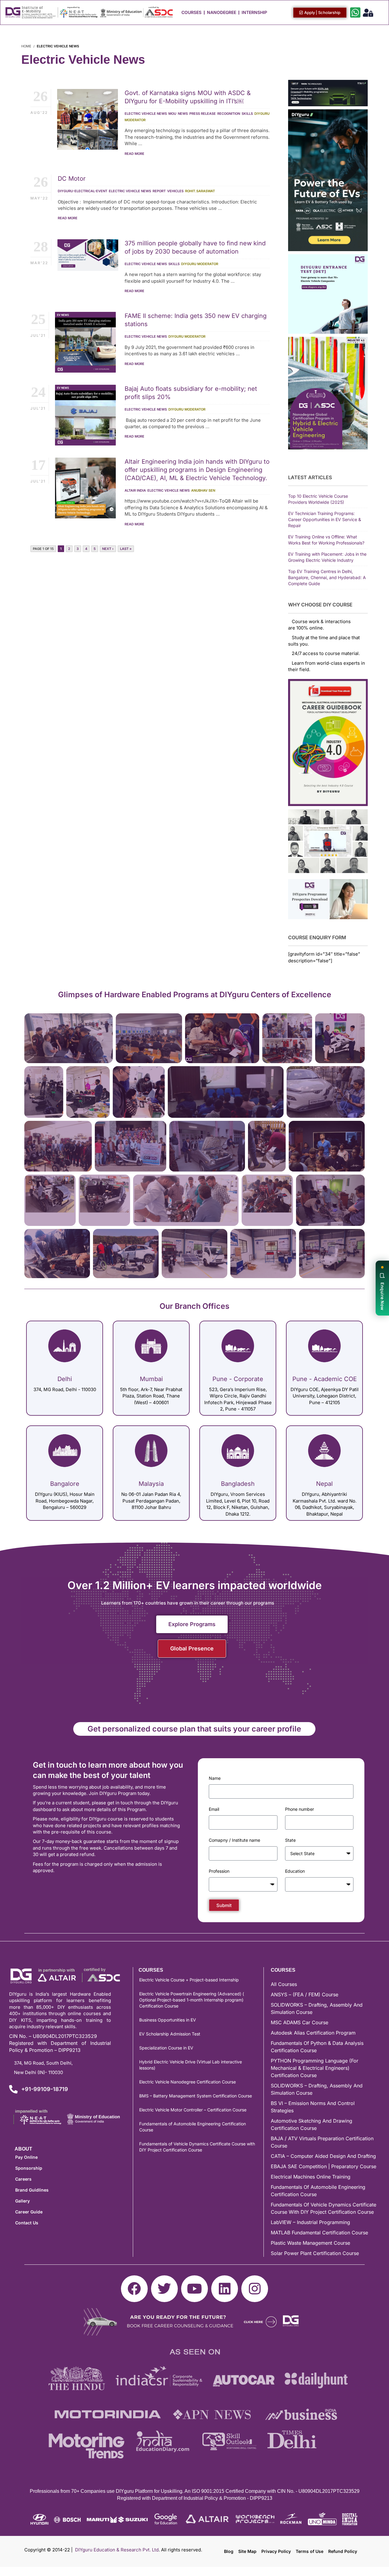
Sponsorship (29, 2168)
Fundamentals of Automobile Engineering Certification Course (193, 2127)
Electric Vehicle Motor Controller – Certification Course (193, 2110)
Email (214, 1809)
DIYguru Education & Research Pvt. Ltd (117, 2550)
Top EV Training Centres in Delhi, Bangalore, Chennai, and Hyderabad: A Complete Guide (327, 577)
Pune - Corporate (238, 1379)
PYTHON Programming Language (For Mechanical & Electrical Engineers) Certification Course (315, 2068)
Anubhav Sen (203, 490)
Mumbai (151, 1379)
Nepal (324, 1484)
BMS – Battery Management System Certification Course (196, 2096)
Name (215, 1778)
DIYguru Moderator (200, 264)
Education (295, 1871)
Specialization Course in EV (166, 2048)
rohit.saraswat (200, 191)
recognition (229, 114)
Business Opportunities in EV (168, 2020)
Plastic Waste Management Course (310, 2243)
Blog (229, 2551)
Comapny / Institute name (234, 1840)
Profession (219, 1871)
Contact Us (27, 2223)
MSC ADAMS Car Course (299, 2022)
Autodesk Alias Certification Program (313, 2033)
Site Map (247, 2551)
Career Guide (29, 2212)
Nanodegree (222, 12)
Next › (108, 549)
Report (159, 191)
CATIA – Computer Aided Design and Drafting (323, 2156)
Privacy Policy (276, 2551)
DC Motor (72, 179)
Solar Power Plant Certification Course (315, 2253)
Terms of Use (310, 2551)
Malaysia (151, 1484)
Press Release (203, 114)
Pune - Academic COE (325, 1379)
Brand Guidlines (32, 2190)
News (183, 114)
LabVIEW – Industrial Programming (310, 2222)
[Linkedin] (225, 2289)
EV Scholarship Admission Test (170, 2034)
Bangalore (65, 1484)
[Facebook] (134, 2289)
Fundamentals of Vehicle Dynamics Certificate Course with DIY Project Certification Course (197, 2147)
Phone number (299, 1809)
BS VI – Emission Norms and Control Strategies (313, 2107)
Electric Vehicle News (146, 114)
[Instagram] (255, 2289)
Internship (254, 12)
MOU (172, 114)
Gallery (22, 2201)
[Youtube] (194, 2289)
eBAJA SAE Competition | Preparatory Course (324, 2166)
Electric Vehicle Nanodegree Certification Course (188, 2082)
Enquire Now (382, 1296)
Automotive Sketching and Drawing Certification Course (312, 2124)
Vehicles (175, 191)
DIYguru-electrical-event (83, 191)
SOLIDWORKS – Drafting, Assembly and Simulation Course (317, 2008)
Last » (126, 549)
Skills (247, 114)
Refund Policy (343, 2551)
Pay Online (26, 2157)
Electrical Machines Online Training (311, 2177)
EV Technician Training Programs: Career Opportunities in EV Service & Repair (325, 519)
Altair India (135, 490)
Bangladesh (238, 1484)
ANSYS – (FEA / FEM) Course (305, 1994)
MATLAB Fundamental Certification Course (319, 2233)
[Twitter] (164, 2289)
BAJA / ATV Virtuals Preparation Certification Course (322, 2142)
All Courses (284, 1984)
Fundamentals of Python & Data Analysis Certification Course (317, 2047)
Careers (23, 2179)
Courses (191, 12)
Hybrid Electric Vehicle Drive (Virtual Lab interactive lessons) (191, 2065)
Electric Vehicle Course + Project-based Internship (189, 1980)
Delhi (65, 1379)
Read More (134, 154)
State (290, 1840)
